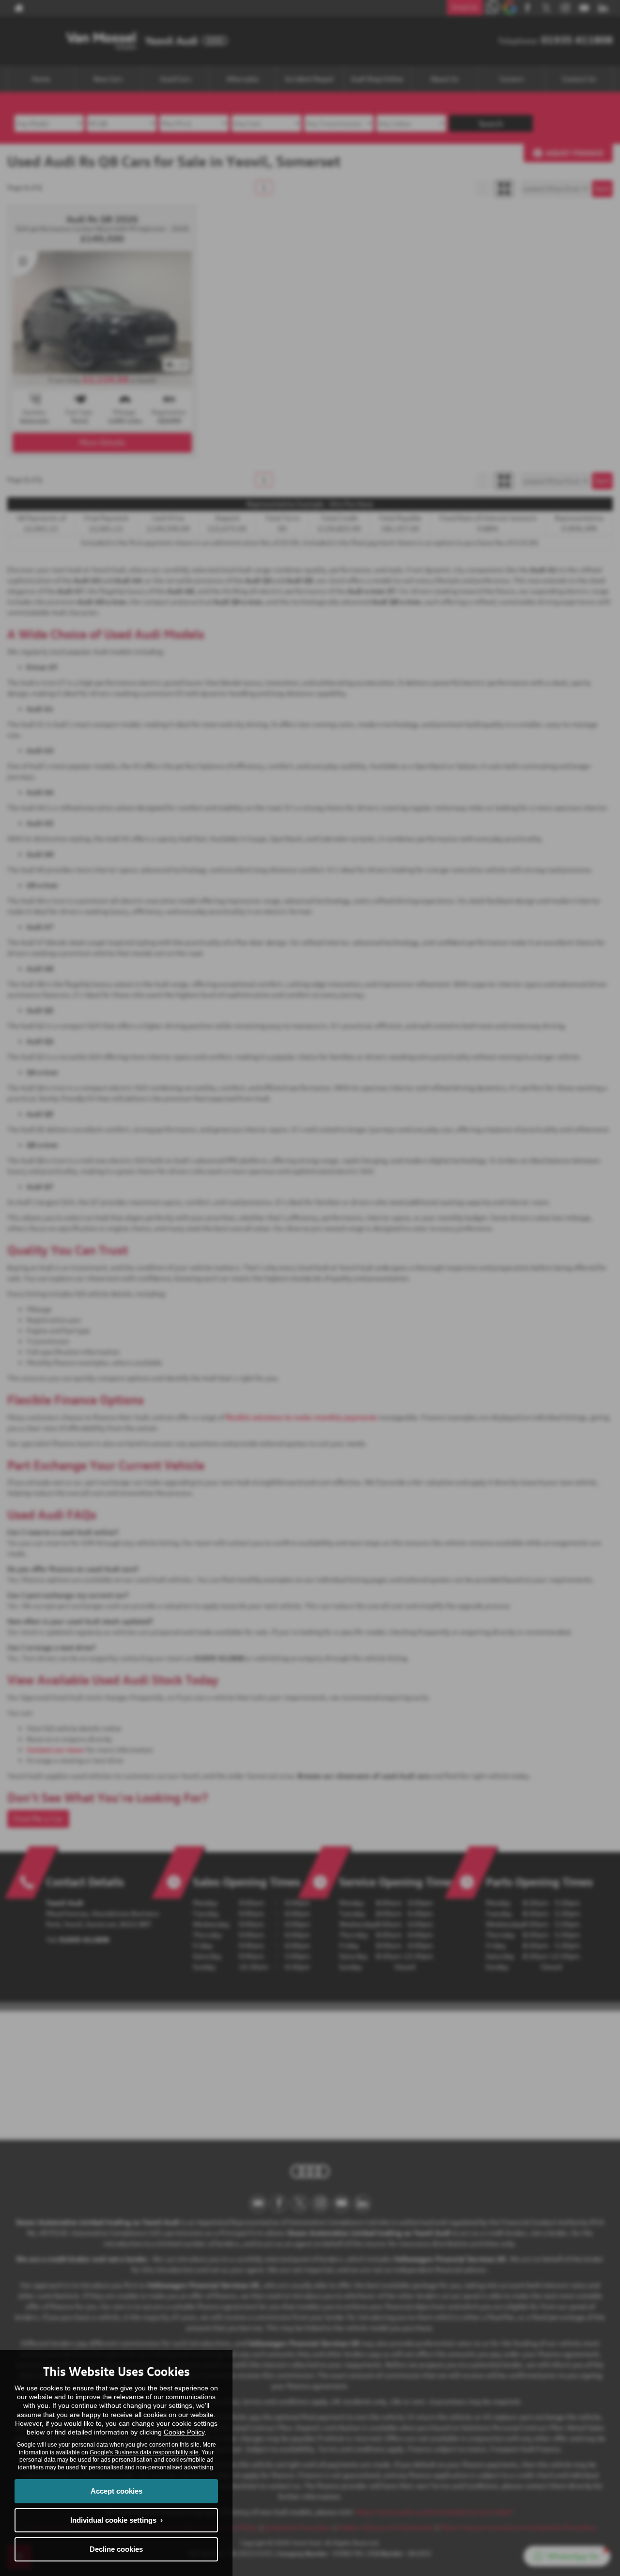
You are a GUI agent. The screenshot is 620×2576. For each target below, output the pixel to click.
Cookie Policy (184, 2432)
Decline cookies (116, 2549)
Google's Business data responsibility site (144, 2452)
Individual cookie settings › (116, 2520)
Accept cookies (116, 2491)
